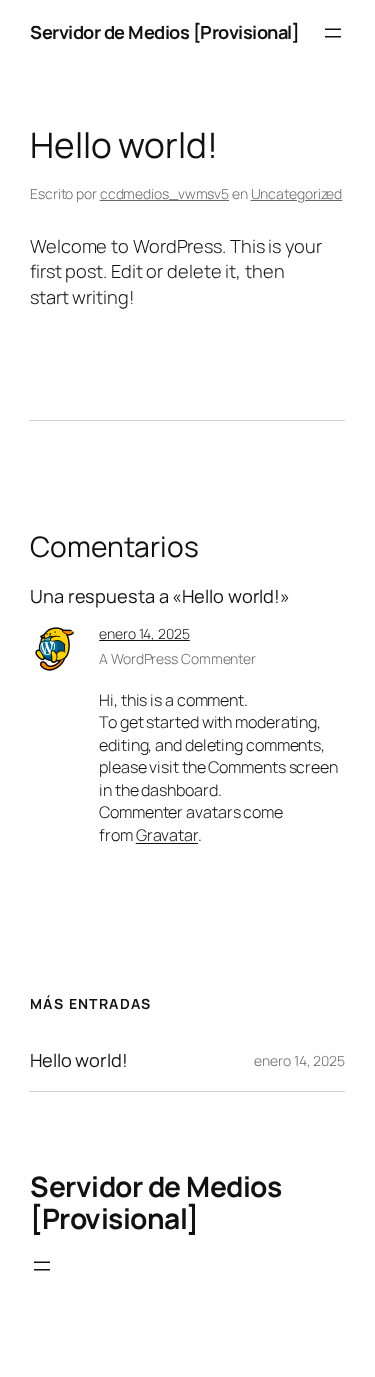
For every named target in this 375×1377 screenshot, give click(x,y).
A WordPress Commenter (177, 658)
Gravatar (167, 835)
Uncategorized (297, 193)
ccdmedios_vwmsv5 (164, 193)
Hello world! (79, 1060)
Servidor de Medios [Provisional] (164, 32)
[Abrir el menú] (333, 33)
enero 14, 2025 (144, 633)
